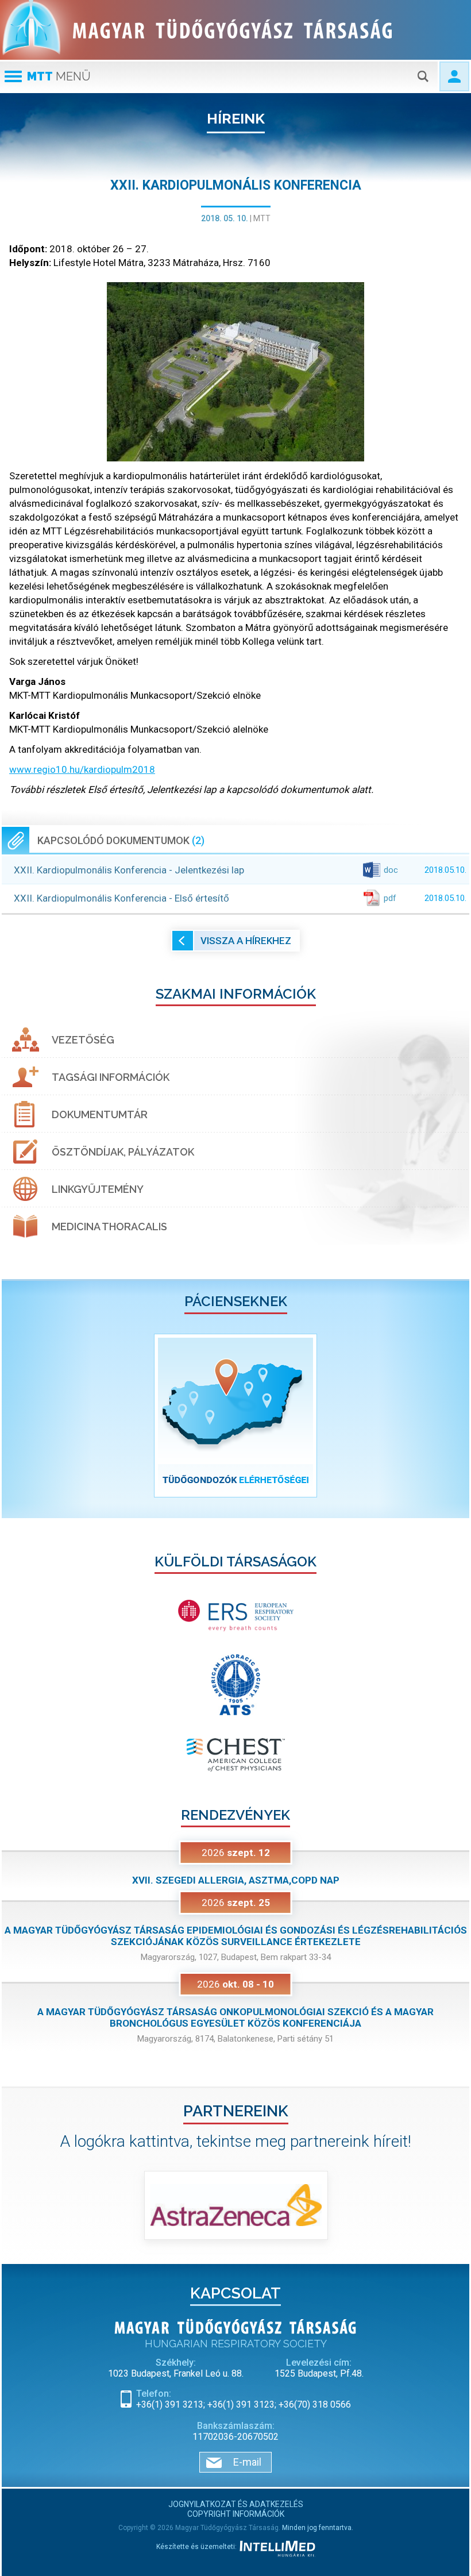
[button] (37, 1416)
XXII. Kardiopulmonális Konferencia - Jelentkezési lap (240, 870)
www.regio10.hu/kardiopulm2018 (82, 769)
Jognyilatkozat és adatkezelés (236, 2504)
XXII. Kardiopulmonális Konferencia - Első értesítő (240, 898)
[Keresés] (423, 76)
